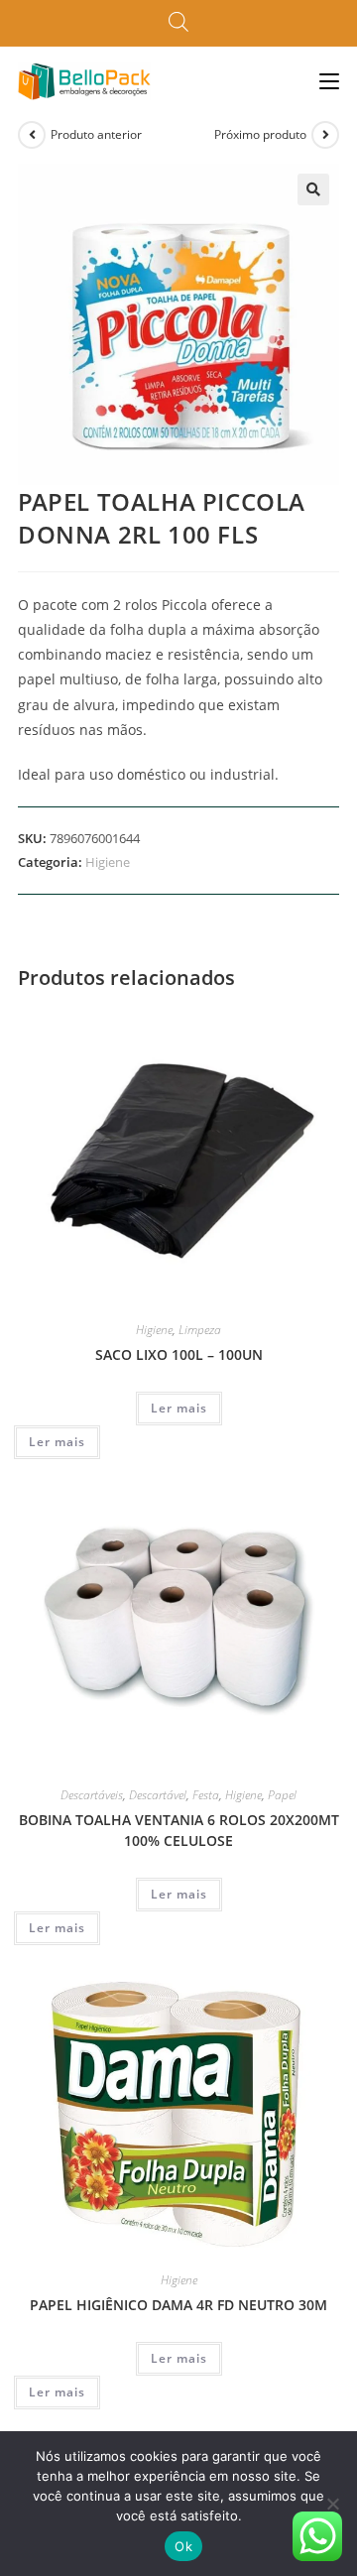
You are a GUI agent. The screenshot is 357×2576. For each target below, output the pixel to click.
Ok (183, 2546)
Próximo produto (260, 134)
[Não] (332, 2504)
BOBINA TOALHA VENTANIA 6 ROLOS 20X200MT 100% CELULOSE (179, 1830)
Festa (206, 1795)
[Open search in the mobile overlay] (178, 23)
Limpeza (200, 1330)
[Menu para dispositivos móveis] (329, 81)
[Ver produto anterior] (32, 135)
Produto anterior (96, 134)
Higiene (108, 862)
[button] (313, 189)
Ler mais (179, 1408)
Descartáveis (92, 1795)
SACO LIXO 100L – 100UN (179, 1354)
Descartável (158, 1795)
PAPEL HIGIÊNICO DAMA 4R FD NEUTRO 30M (178, 2305)
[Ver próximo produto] (325, 135)
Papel (282, 1795)
